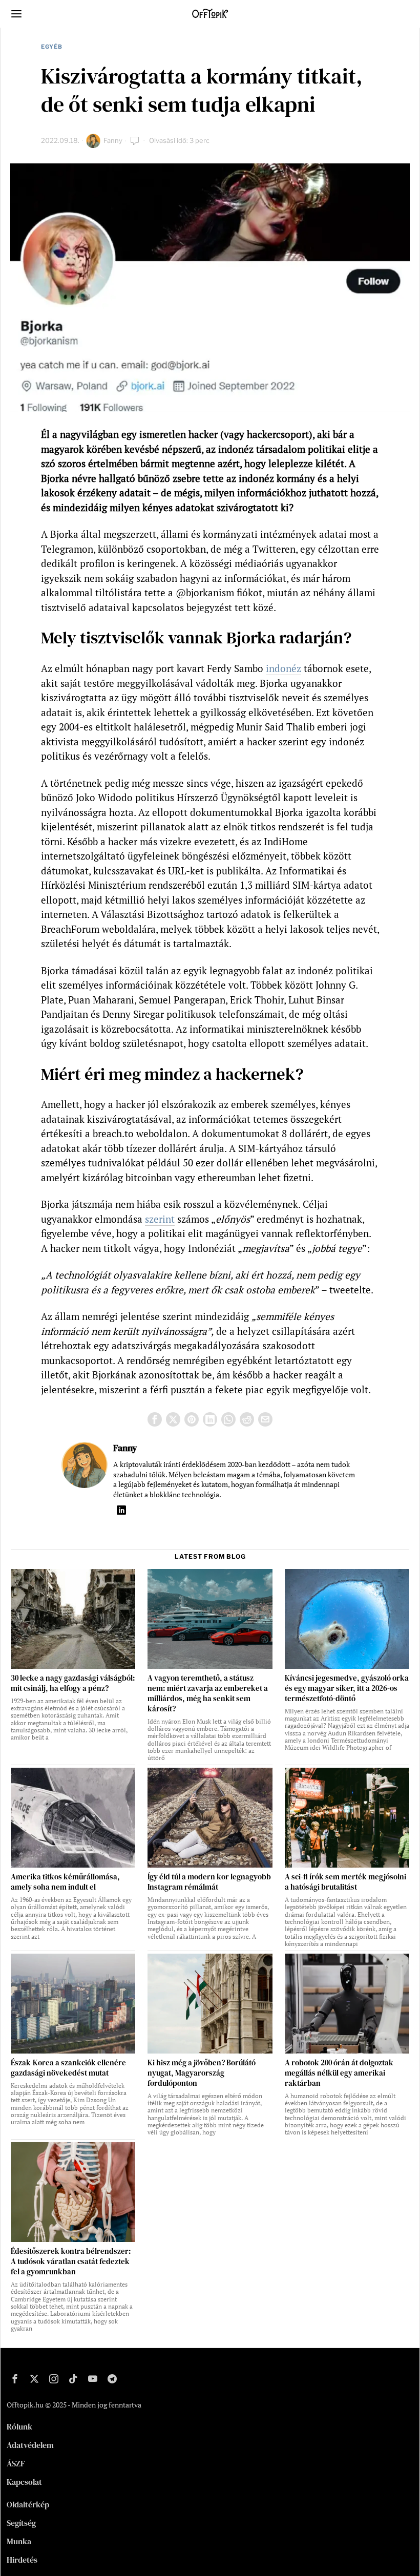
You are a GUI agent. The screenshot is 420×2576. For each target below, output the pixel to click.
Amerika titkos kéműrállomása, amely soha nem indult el (65, 1882)
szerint (160, 1219)
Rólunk (19, 2426)
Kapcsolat (24, 2482)
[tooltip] (155, 1419)
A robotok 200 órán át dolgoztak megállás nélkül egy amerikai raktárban (339, 2073)
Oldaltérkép (28, 2504)
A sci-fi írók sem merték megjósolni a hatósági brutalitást (345, 1882)
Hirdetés (22, 2560)
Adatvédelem (30, 2445)
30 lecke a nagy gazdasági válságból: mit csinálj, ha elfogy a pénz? (73, 1683)
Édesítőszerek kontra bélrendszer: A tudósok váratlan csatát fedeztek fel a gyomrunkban (71, 2261)
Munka (19, 2541)
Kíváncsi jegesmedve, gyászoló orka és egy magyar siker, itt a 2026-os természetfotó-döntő (347, 1688)
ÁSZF (16, 2463)
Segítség (21, 2523)
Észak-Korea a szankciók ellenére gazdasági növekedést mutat (68, 2068)
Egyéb (52, 47)
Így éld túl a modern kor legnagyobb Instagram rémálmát (209, 1882)
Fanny (113, 140)
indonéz (283, 668)
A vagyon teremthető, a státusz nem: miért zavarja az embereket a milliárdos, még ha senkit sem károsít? (208, 1693)
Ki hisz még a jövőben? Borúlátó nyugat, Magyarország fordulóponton (202, 2073)
